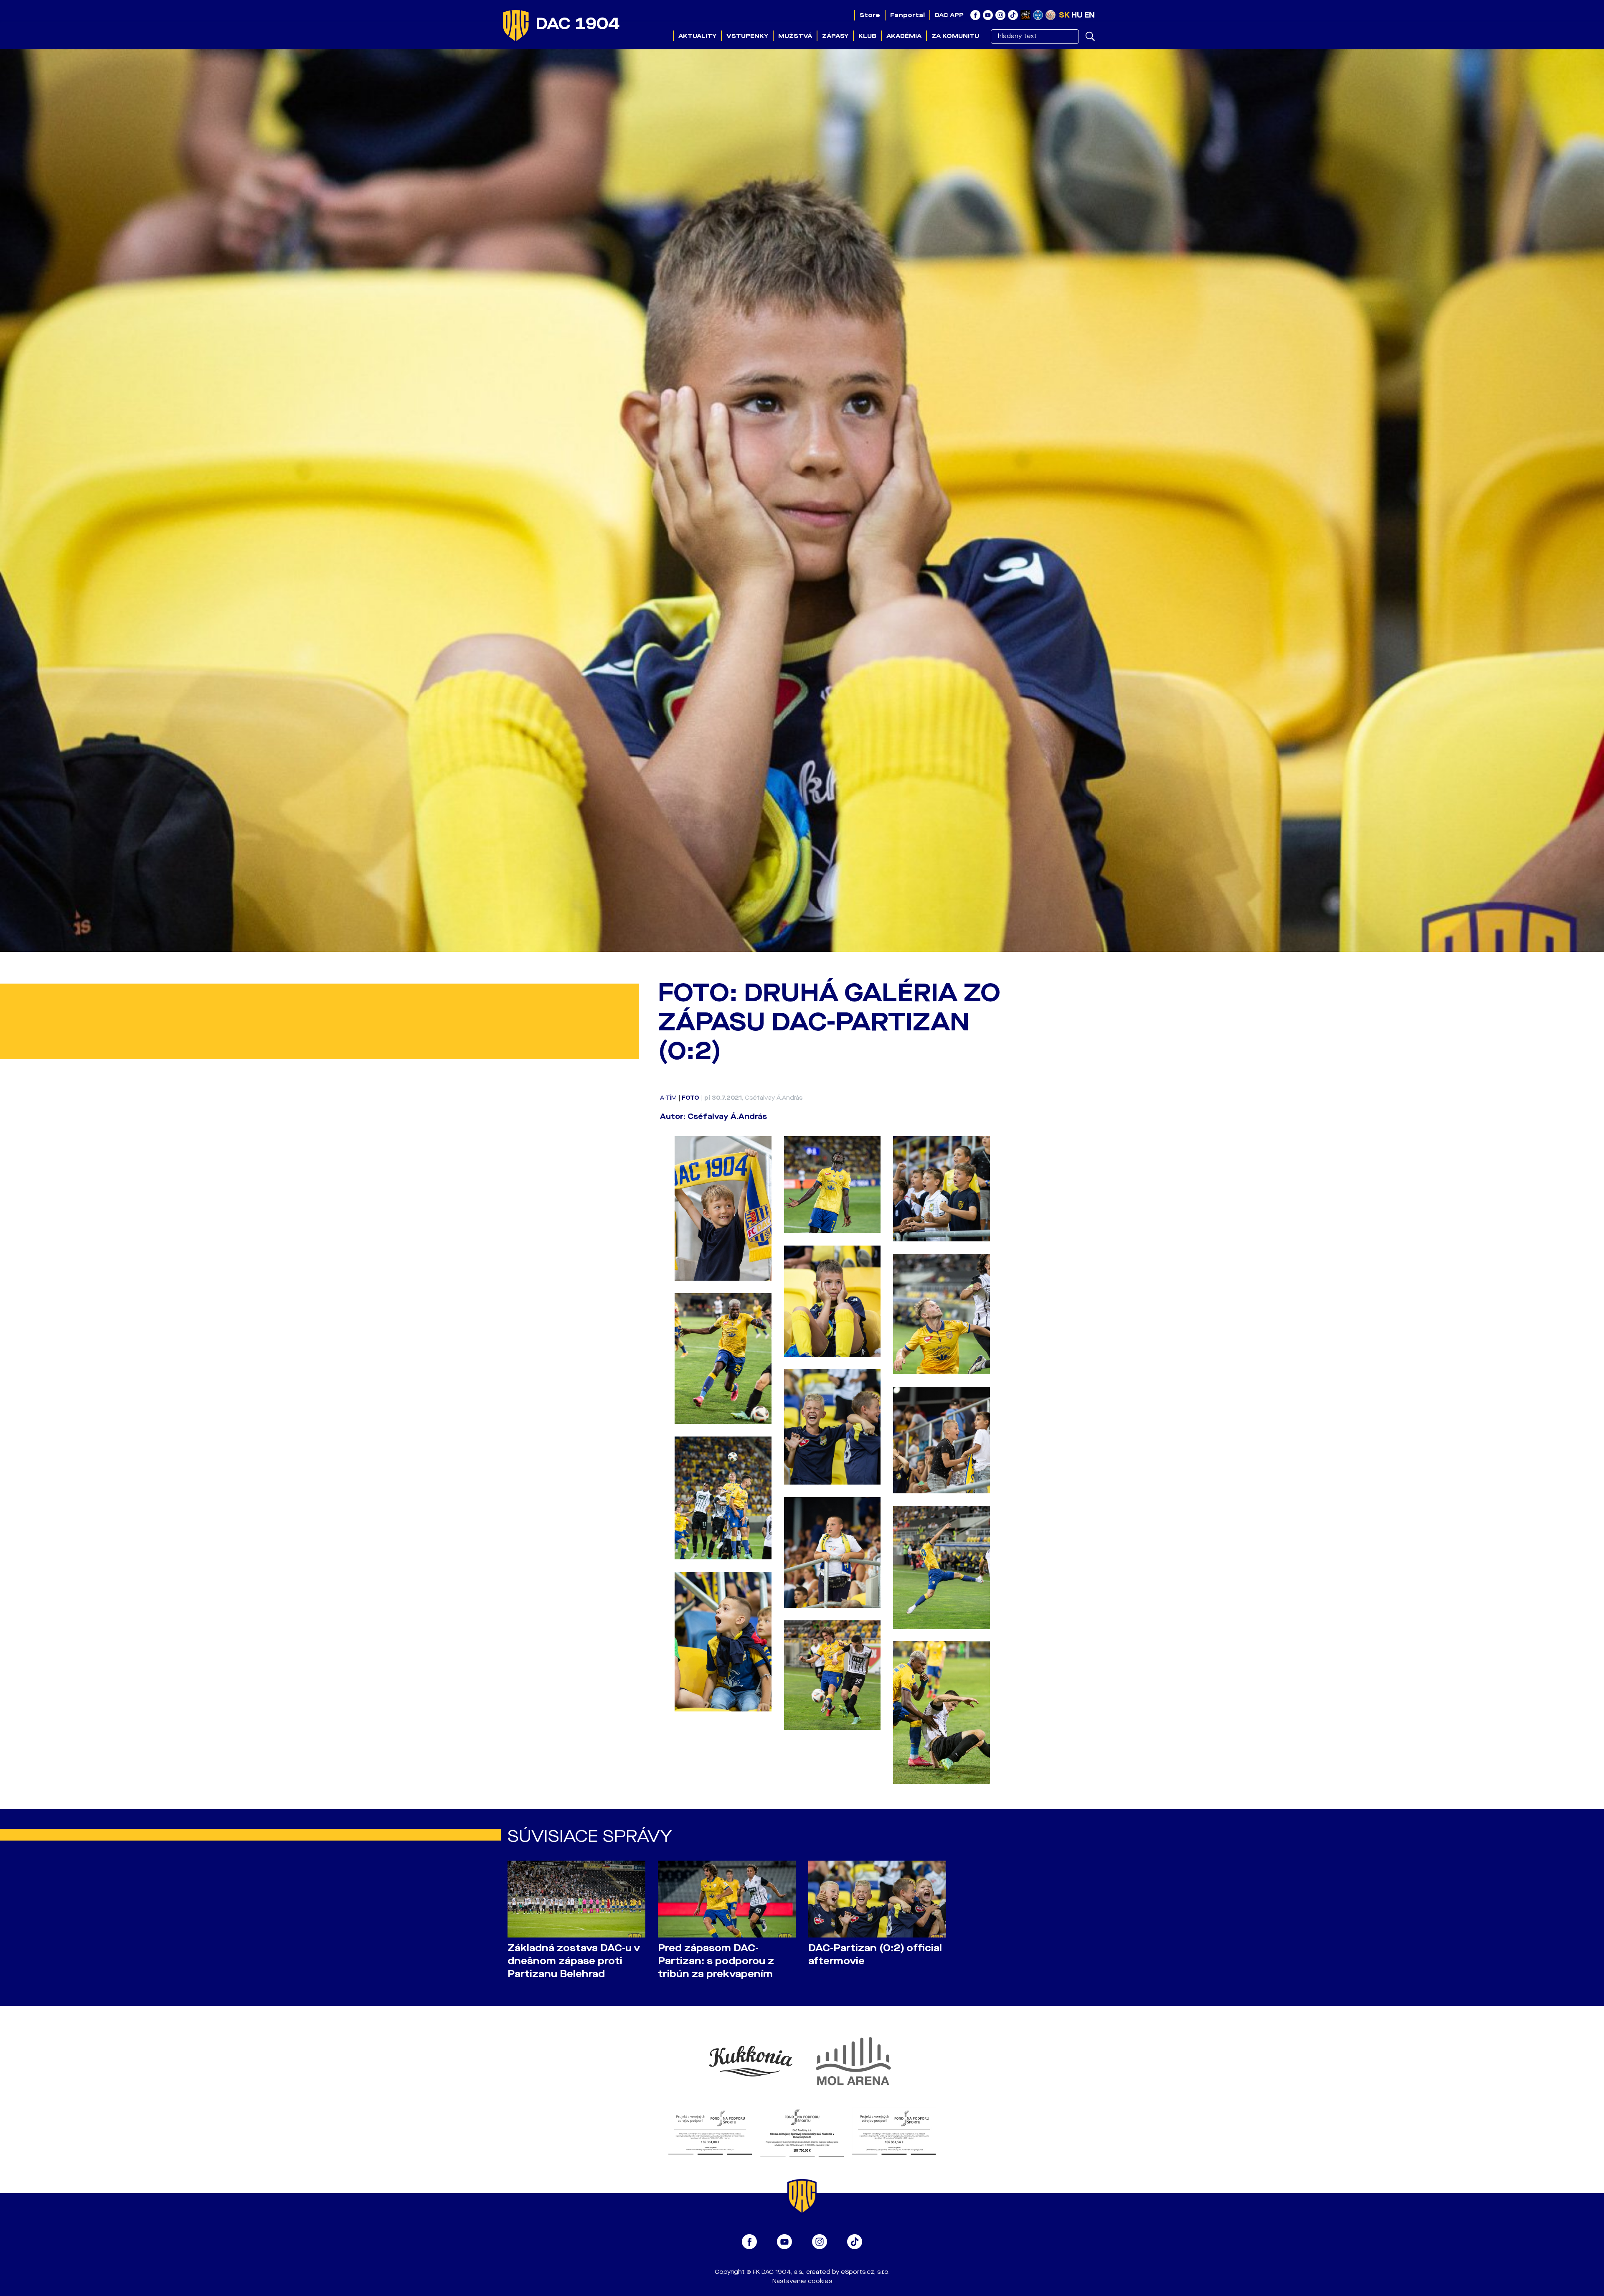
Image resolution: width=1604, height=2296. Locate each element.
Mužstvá (795, 36)
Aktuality (697, 36)
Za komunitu (955, 36)
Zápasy (835, 36)
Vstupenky (747, 36)
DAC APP (949, 15)
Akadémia (904, 36)
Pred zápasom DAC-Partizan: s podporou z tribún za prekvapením (716, 1961)
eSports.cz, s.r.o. (865, 2272)
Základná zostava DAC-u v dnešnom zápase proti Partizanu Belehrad (574, 1961)
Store (870, 15)
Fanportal (907, 15)
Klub (867, 36)
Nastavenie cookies (802, 2281)
